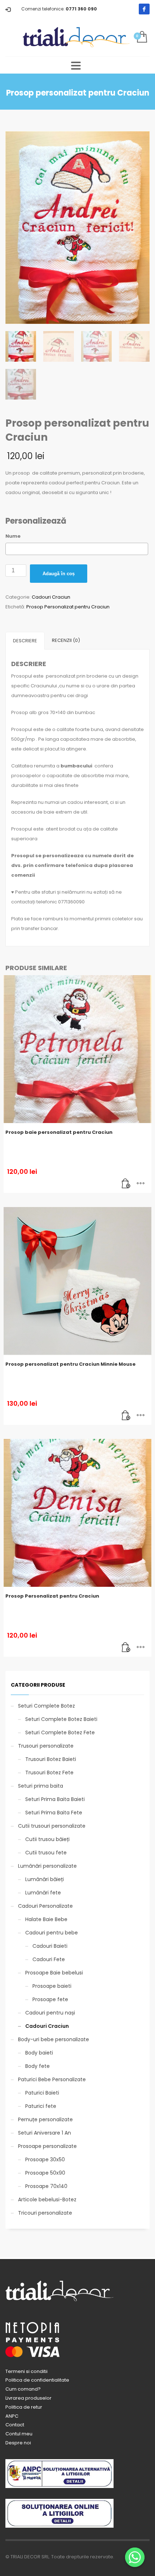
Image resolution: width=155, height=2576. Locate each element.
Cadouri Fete (49, 1959)
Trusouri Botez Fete (49, 1773)
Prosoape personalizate (47, 2146)
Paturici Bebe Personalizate (52, 2079)
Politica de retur (24, 2407)
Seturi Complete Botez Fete (60, 1732)
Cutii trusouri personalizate (52, 1826)
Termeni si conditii (26, 2371)
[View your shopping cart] (141, 37)
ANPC (12, 2416)
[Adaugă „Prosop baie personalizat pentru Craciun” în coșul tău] (126, 1184)
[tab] (25, 641)
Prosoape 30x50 (45, 2159)
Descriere (25, 641)
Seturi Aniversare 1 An (45, 2133)
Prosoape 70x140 (46, 2186)
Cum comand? (23, 2389)
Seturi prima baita (41, 1786)
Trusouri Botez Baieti (51, 1759)
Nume (13, 536)
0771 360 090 (81, 9)
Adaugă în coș (59, 574)
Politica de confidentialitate (37, 2380)
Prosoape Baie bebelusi (54, 1973)
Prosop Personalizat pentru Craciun (68, 607)
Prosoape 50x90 (45, 2173)
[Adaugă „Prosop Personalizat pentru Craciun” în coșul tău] (126, 1648)
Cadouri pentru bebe (52, 1933)
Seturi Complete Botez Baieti (61, 1719)
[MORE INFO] (141, 1184)
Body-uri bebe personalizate (54, 2039)
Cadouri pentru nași (50, 2013)
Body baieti (39, 2053)
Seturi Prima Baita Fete (54, 1813)
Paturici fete (41, 2106)
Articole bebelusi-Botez (47, 2199)
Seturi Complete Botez (46, 1706)
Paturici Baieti (42, 2093)
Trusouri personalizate (46, 1746)
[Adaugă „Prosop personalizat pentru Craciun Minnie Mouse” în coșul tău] (126, 1416)
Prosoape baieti (52, 1986)
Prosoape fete (50, 1999)
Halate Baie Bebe (46, 1919)
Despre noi (18, 2443)
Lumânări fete (43, 1893)
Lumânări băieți (45, 1879)
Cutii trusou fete (46, 1853)
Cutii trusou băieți (47, 1839)
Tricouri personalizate (45, 2213)
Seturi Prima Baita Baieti (55, 1799)
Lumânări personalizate (47, 1866)
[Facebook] (144, 9)
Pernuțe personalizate (45, 2119)
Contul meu (19, 2434)
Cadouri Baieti (50, 1946)
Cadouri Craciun (51, 597)
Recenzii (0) (66, 640)
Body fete (37, 2066)
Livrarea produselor (28, 2398)
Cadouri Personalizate (45, 1906)
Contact (15, 2425)
